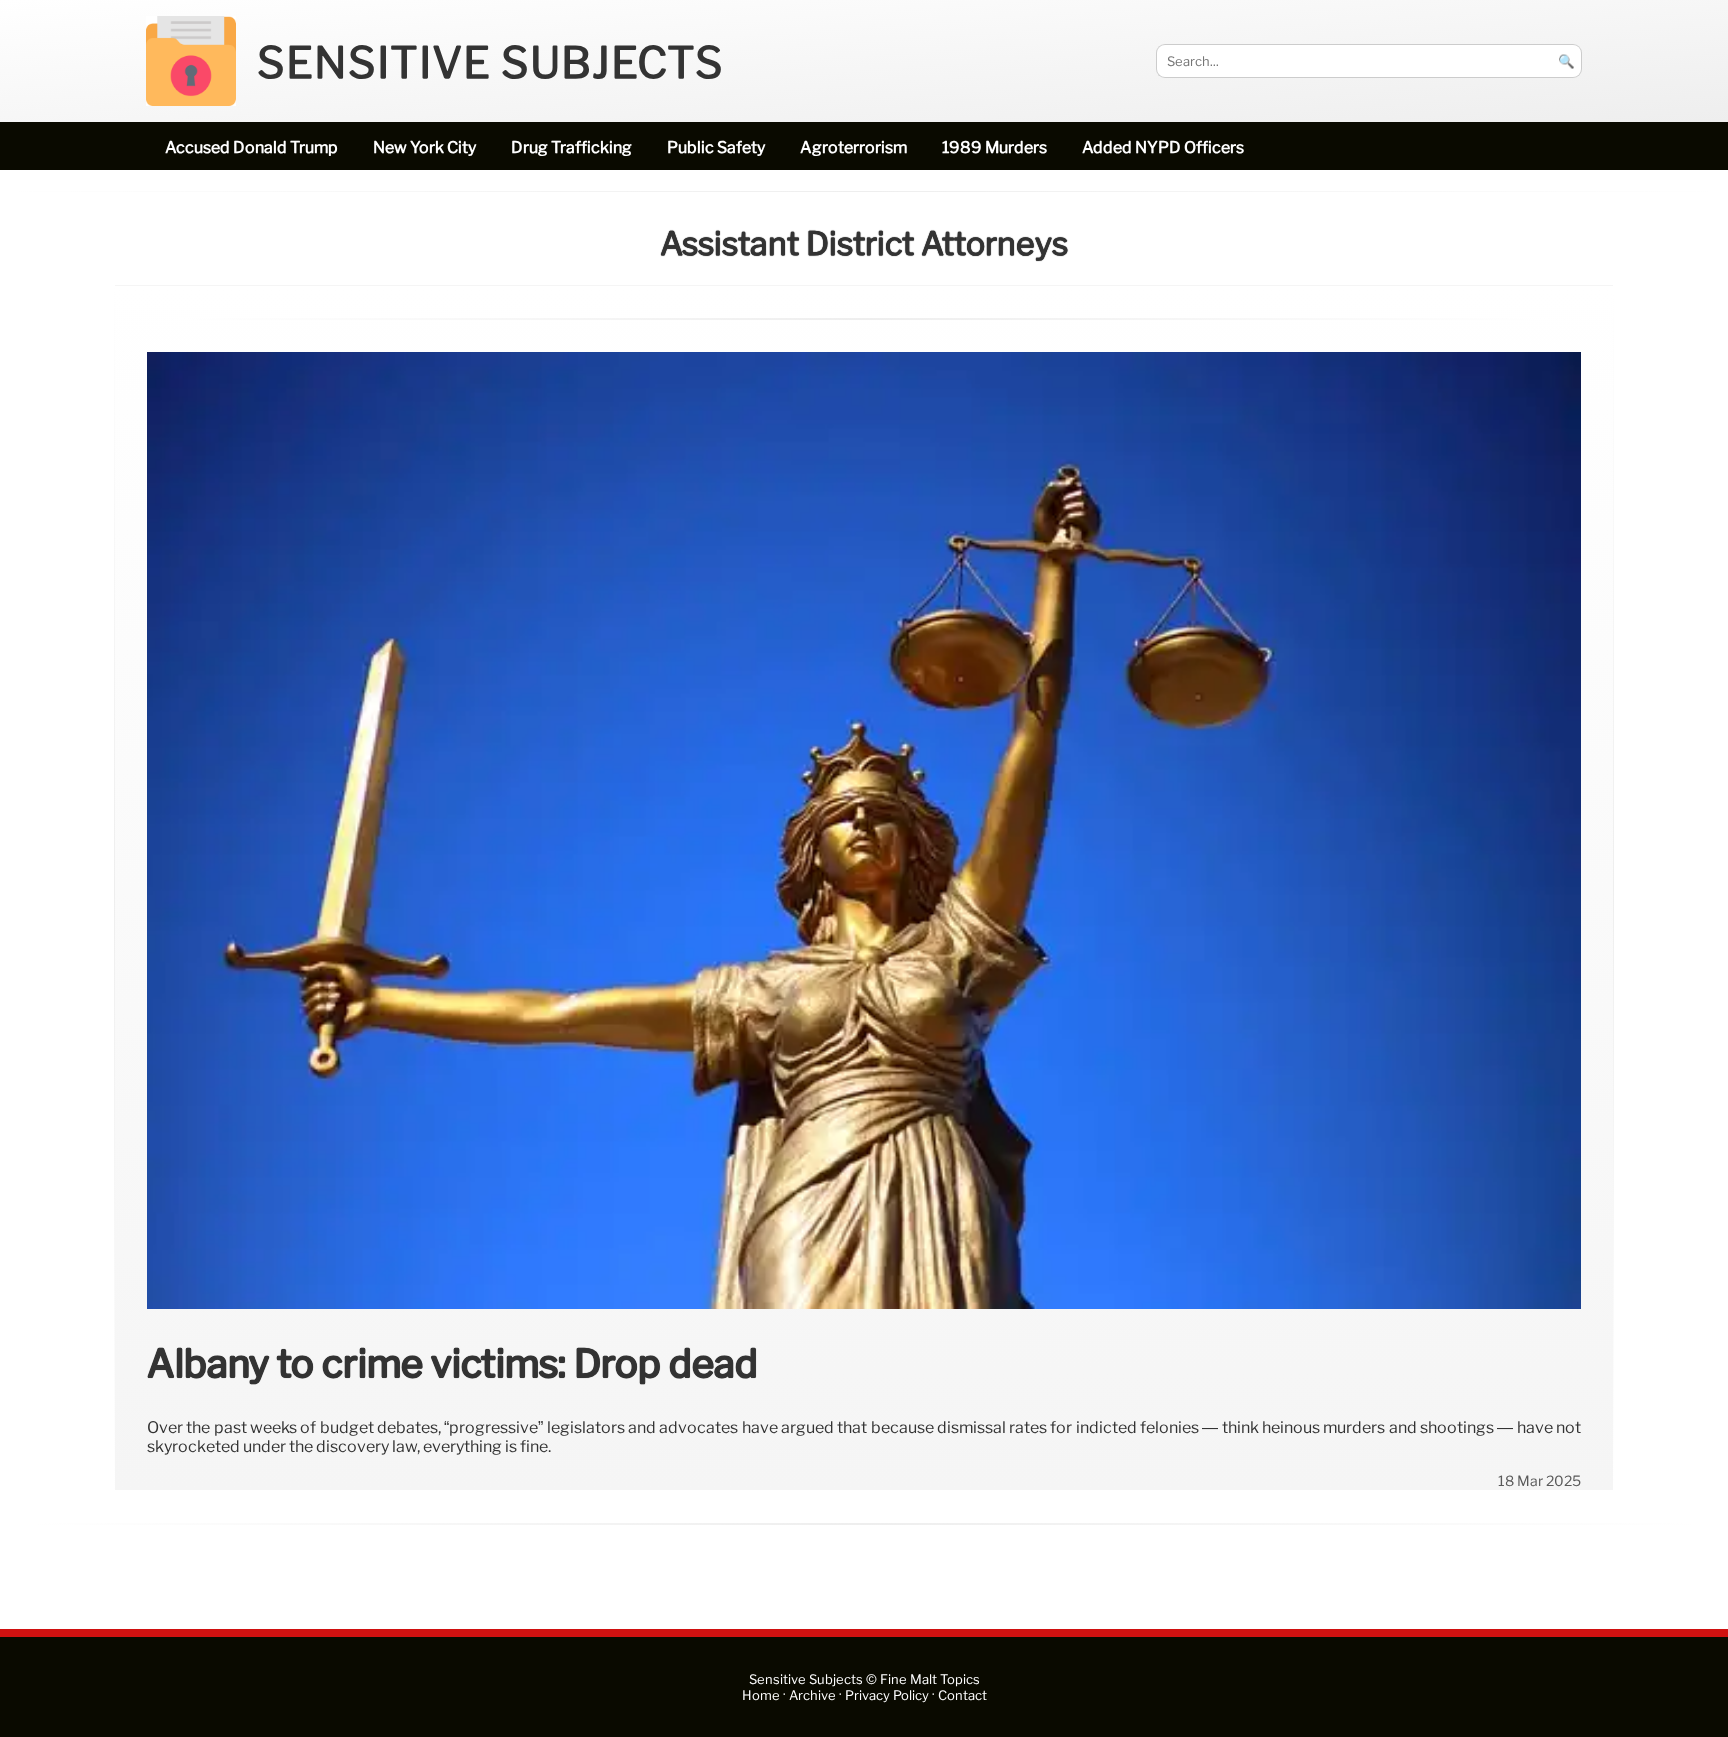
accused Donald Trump (251, 147)
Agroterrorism (853, 147)
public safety (716, 147)
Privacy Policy (887, 1695)
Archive (812, 1695)
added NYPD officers (1163, 147)
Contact (962, 1695)
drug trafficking (571, 147)
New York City (424, 147)
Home (761, 1695)
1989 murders (994, 147)
